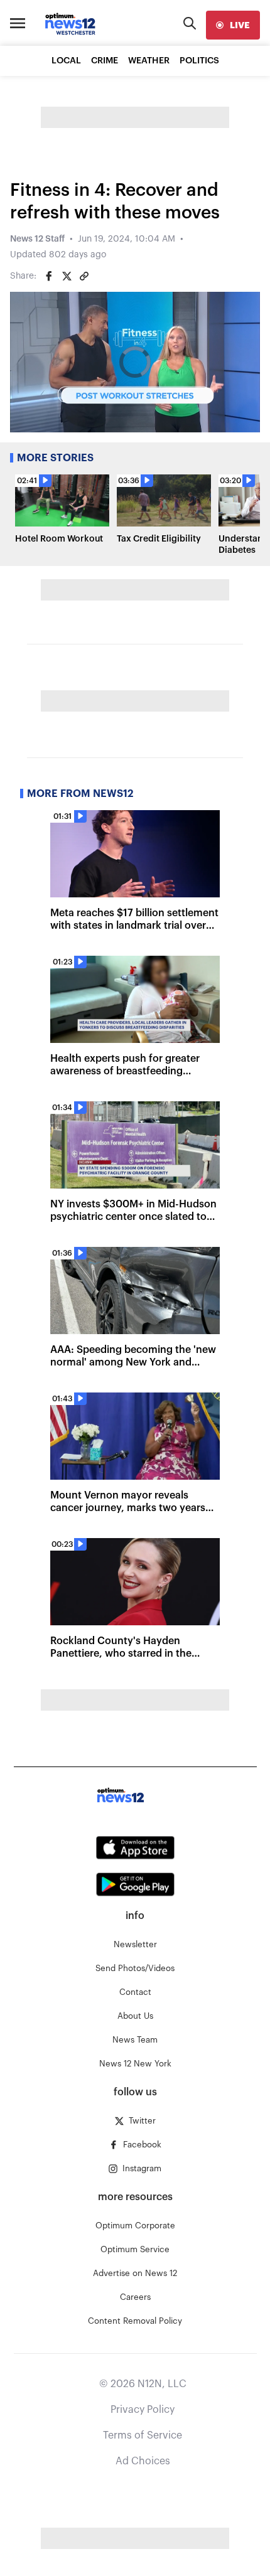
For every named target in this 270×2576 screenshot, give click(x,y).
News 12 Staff (37, 239)
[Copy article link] (84, 276)
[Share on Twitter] (67, 276)
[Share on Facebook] (49, 276)
